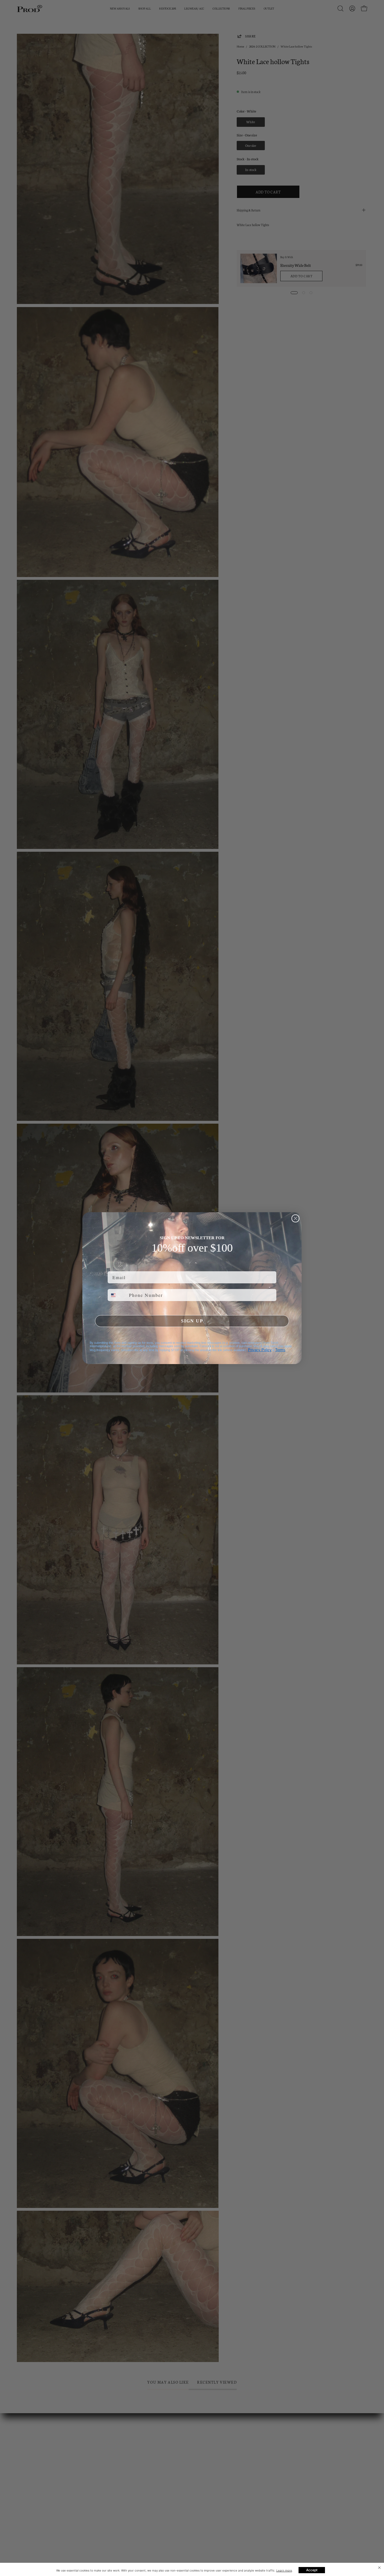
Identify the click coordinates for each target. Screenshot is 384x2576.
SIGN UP (192, 1321)
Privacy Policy (260, 1350)
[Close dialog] (295, 1218)
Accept (312, 2570)
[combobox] (117, 1295)
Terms (280, 1350)
